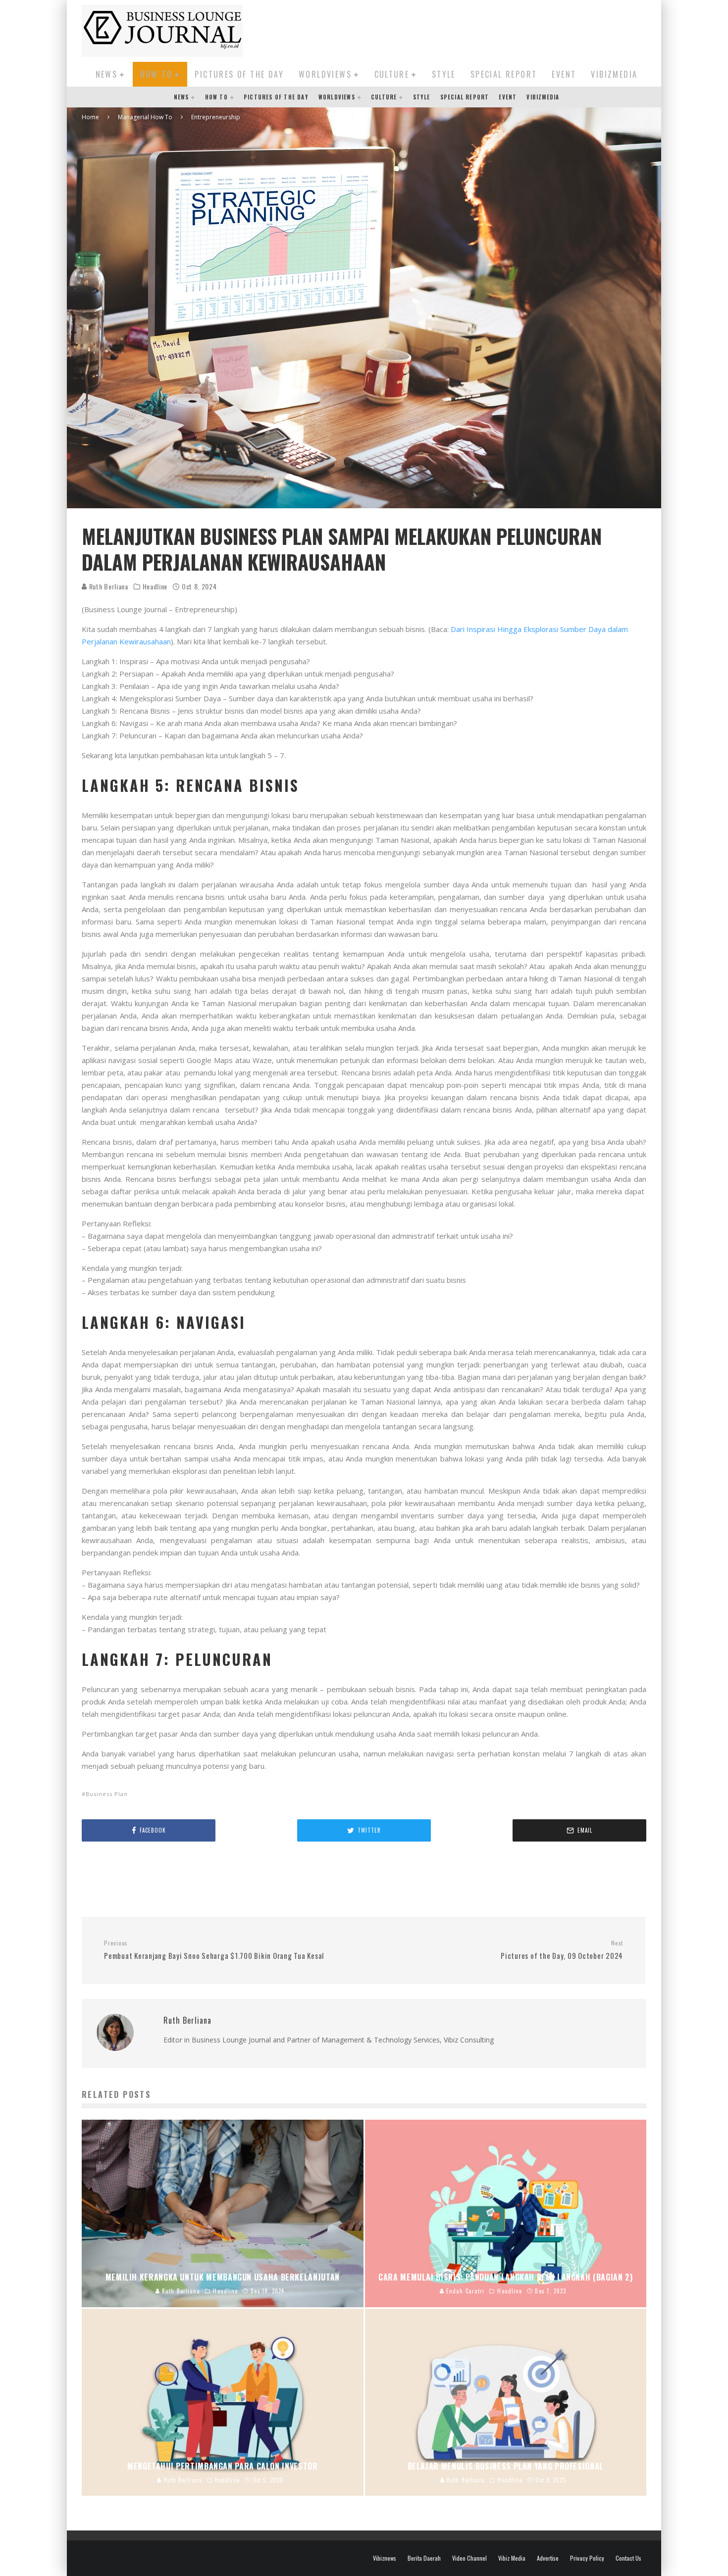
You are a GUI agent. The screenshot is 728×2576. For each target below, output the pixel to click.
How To (156, 74)
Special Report (504, 74)
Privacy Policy (587, 2558)
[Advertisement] (466, 29)
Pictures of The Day (239, 74)
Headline (155, 586)
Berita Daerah (424, 2558)
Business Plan (107, 1794)
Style (444, 74)
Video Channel (469, 2558)
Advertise (548, 2558)
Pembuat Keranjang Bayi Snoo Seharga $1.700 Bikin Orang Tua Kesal (214, 1950)
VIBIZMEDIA (614, 74)
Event (564, 74)
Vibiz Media (512, 2558)
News (107, 74)
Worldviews (325, 74)
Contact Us (628, 2558)
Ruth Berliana (108, 586)
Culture (392, 74)
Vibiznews (385, 2558)
